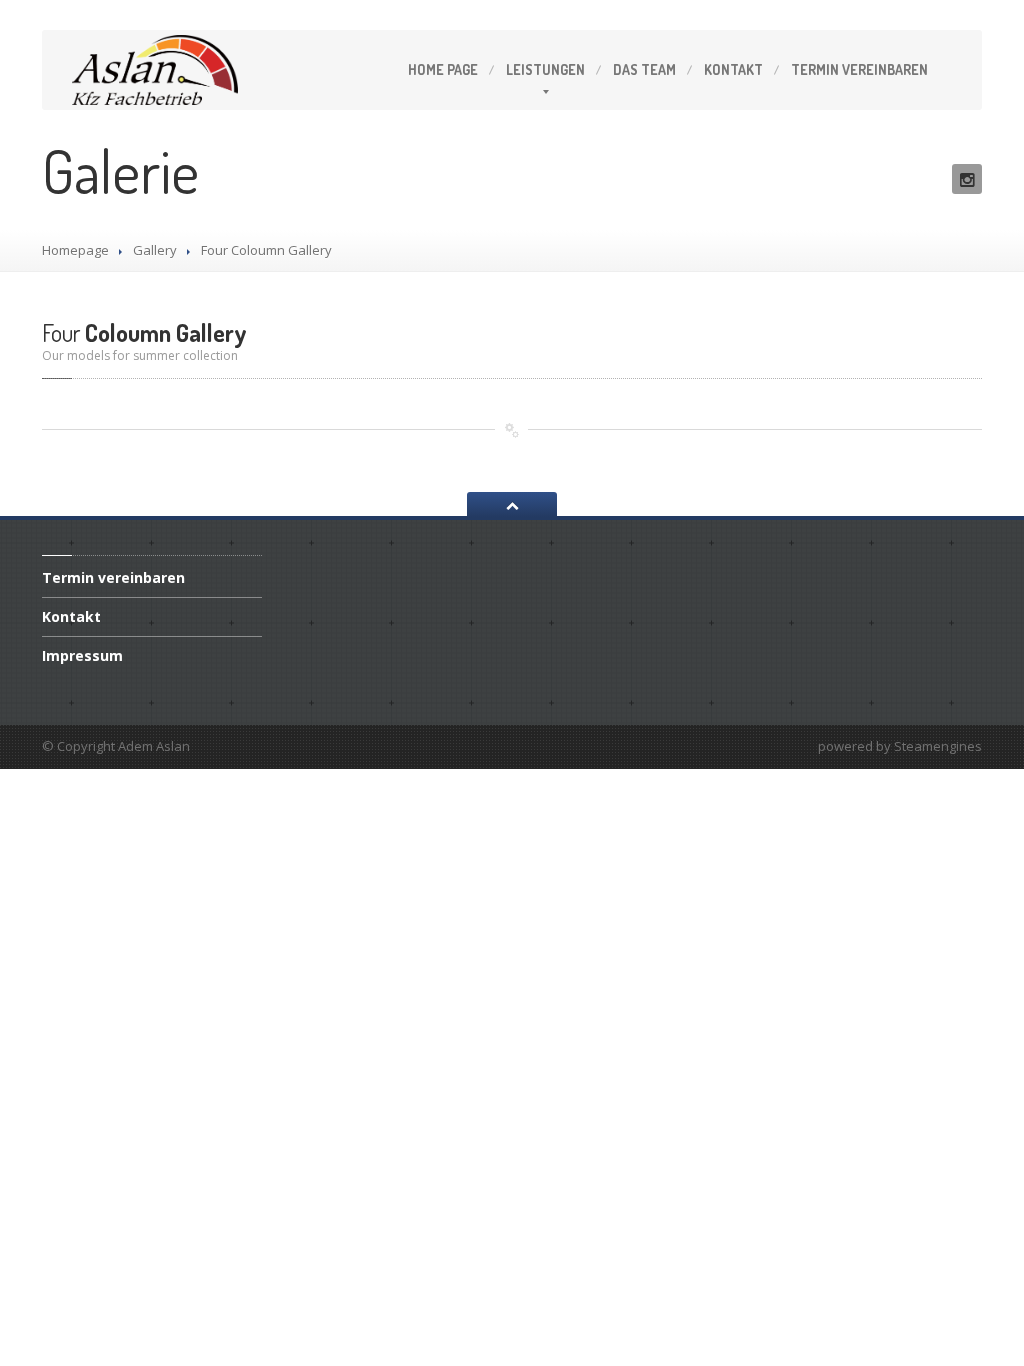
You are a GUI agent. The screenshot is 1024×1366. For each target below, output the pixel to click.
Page (443, 69)
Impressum (82, 655)
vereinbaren (859, 69)
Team (644, 69)
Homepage (75, 250)
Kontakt (733, 69)
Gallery (155, 250)
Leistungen (545, 69)
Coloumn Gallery (144, 332)
